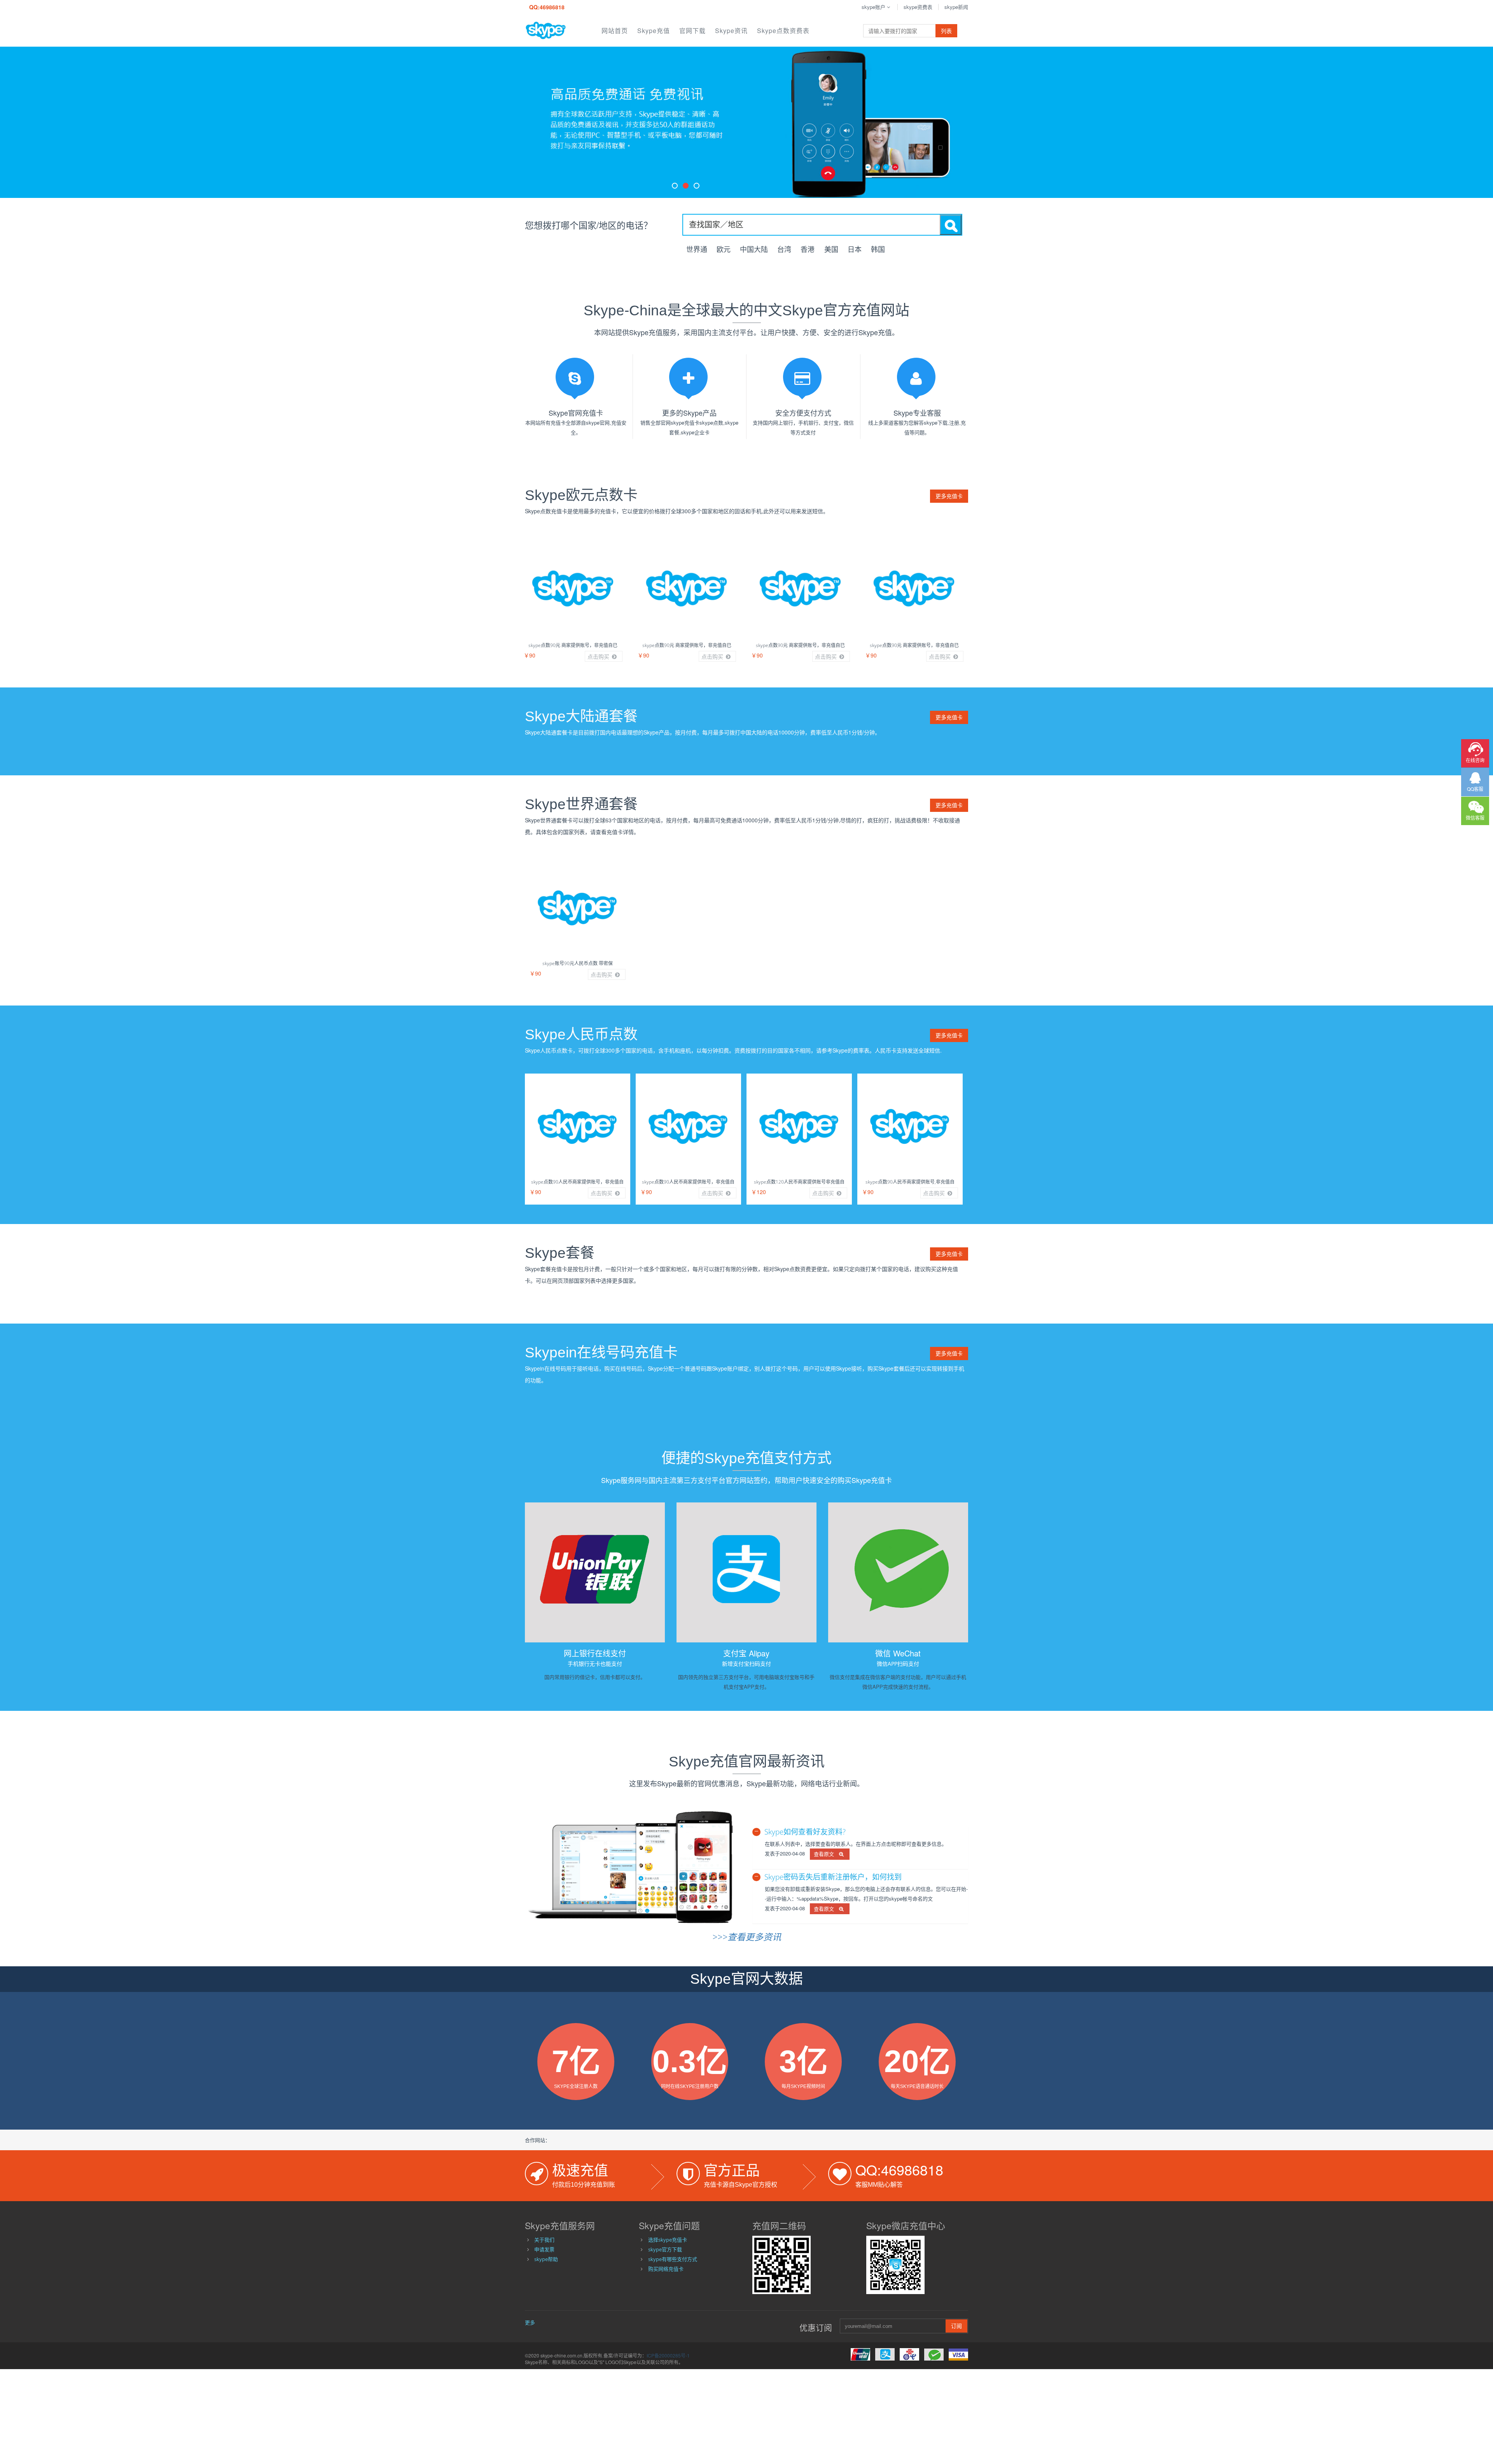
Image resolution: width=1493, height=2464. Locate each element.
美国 (831, 249)
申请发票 (544, 2249)
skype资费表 (918, 7)
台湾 (784, 249)
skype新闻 (956, 7)
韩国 (878, 249)
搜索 (951, 225)
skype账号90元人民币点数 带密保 (578, 963)
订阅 (956, 2326)
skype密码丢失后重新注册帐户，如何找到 (833, 1877)
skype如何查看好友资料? (805, 1832)
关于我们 (544, 2240)
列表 (946, 31)
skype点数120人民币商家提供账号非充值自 (799, 1182)
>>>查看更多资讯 (747, 1937)
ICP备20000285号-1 (668, 2355)
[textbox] (811, 224)
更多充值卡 (949, 496)
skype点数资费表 (783, 31)
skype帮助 (546, 2259)
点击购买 (599, 656)
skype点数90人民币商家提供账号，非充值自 (577, 1182)
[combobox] (822, 225)
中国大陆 (754, 249)
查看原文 (826, 1854)
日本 (855, 249)
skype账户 (873, 7)
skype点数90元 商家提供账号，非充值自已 (573, 645)
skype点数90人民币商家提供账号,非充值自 (910, 1182)
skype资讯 (731, 31)
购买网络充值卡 (666, 2269)
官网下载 (692, 31)
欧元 (724, 249)
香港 (809, 249)
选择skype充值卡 (668, 2240)
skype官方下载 (665, 2249)
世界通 (697, 249)
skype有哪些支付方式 (673, 2259)
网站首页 (615, 31)
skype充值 (654, 31)
